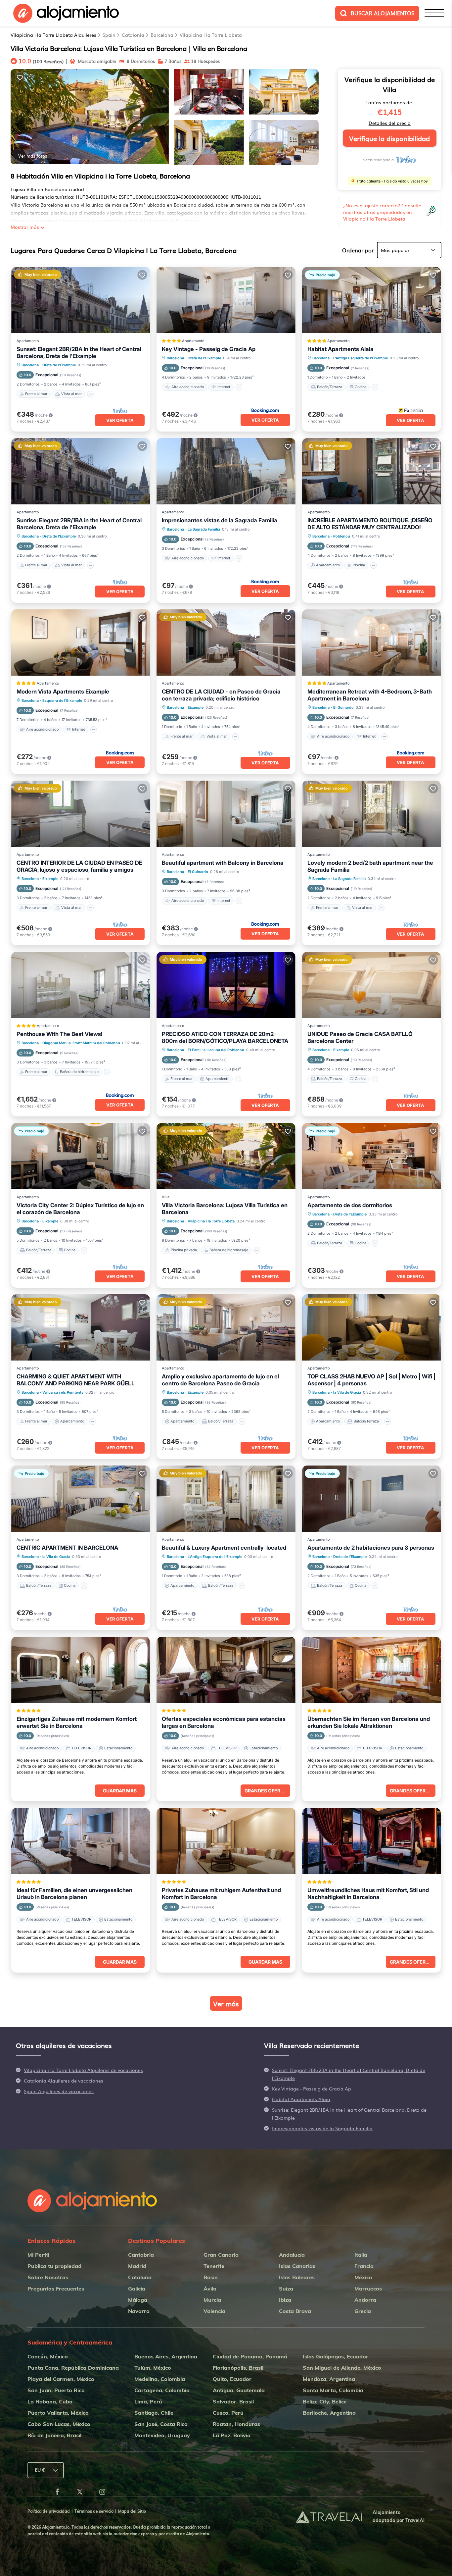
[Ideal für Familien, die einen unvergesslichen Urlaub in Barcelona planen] (81, 1841)
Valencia (214, 2311)
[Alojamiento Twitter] (80, 2493)
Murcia (212, 2300)
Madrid (137, 2266)
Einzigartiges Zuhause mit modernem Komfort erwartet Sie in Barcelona (77, 1722)
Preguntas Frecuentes (56, 2289)
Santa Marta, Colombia (333, 2390)
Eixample (196, 707)
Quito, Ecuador (232, 2379)
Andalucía (292, 2255)
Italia (361, 2255)
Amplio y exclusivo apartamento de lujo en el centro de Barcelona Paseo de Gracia (220, 1380)
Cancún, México (48, 2356)
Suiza (286, 2289)
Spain (109, 35)
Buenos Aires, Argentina (166, 2356)
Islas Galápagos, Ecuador (336, 2356)
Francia (364, 2266)
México (363, 2277)
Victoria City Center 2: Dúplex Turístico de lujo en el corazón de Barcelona (80, 1209)
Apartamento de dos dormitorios (350, 1205)
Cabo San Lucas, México (59, 2424)
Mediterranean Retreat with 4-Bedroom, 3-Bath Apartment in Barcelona (370, 695)
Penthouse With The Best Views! (60, 1034)
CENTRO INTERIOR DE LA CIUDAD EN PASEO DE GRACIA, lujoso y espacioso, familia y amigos (79, 866)
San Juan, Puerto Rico (56, 2390)
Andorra (365, 2300)
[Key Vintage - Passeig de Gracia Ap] (226, 300)
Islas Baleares (297, 2277)
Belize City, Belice (325, 2401)
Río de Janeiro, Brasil (54, 2435)
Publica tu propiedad (54, 2266)
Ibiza (285, 2300)
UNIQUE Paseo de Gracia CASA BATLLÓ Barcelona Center (360, 1037)
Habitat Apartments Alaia (340, 349)
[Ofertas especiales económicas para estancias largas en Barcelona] (226, 1670)
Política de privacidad (49, 2511)
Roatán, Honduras (236, 2424)
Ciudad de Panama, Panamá (250, 2356)
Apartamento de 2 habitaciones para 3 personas (371, 1548)
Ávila (210, 2289)
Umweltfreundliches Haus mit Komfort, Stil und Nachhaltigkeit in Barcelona (368, 1894)
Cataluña (140, 2277)
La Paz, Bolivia (232, 2435)
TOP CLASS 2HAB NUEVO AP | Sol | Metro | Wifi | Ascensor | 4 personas (371, 1380)
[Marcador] (20, 77)
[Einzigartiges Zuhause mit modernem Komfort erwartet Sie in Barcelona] (81, 1670)
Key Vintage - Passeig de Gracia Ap (209, 349)
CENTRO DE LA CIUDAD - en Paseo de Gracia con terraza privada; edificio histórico (221, 695)
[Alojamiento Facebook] (57, 2493)
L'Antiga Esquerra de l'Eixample (361, 358)
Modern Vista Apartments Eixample (63, 692)
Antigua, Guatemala (239, 2390)
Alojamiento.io (56, 2527)
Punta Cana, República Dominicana (73, 2368)
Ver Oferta (120, 420)
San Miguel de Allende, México (342, 2368)
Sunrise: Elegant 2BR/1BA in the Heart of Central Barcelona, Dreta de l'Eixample (79, 524)
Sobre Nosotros (48, 2277)
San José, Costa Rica (161, 2424)
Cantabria (141, 2255)
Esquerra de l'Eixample (62, 700)
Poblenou (342, 536)
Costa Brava (295, 2311)
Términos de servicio (94, 2511)
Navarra (139, 2311)
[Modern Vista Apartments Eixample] (81, 643)
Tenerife (214, 2266)
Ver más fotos (33, 156)
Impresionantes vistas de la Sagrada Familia (220, 520)
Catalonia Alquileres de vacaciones (64, 2081)
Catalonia (133, 35)
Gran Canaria (221, 2255)
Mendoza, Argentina (329, 2379)
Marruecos (368, 2289)
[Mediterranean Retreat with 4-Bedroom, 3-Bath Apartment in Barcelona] (371, 643)
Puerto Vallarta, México (58, 2413)
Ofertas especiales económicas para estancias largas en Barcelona (224, 1722)
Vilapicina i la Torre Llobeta (211, 35)
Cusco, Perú (228, 2413)
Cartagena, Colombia (162, 2390)
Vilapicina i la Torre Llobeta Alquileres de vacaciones (83, 2070)
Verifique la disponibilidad (389, 138)
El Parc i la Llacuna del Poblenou (216, 1050)
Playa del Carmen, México (61, 2379)
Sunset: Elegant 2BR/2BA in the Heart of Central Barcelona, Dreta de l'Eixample (79, 353)
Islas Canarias (297, 2266)
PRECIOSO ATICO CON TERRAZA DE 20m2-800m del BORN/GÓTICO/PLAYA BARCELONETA (225, 1037)
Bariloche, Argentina (329, 2413)
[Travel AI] (329, 2517)
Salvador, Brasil (233, 2401)
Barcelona (162, 35)
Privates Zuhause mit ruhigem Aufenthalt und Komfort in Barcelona (221, 1894)
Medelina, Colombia (160, 2379)
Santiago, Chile (154, 2413)
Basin (211, 2277)
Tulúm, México (153, 2368)
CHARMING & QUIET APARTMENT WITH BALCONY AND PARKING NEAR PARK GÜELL (76, 1380)
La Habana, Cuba (50, 2401)
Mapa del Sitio (132, 2511)
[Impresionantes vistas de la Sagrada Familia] (226, 471)
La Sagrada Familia (204, 529)
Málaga (138, 2300)
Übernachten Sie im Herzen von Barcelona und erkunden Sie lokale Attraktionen (369, 1722)
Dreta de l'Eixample (59, 365)
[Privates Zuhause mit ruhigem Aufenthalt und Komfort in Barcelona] (226, 1841)
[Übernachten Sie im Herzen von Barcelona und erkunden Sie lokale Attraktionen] (371, 1670)
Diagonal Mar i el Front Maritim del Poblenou (81, 1043)
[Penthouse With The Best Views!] (81, 985)
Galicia (137, 2289)
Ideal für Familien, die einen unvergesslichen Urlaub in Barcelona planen (74, 1894)
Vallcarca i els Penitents (63, 1392)
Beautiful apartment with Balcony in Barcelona (223, 863)
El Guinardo (343, 707)
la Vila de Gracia (347, 1392)
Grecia (363, 2311)
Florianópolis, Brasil (238, 2368)
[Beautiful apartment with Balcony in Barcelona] (226, 814)
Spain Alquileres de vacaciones (59, 2091)
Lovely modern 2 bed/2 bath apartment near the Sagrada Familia (370, 866)
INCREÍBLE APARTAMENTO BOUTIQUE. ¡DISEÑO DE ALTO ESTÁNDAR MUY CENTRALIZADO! (370, 524)
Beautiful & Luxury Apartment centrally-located (224, 1548)
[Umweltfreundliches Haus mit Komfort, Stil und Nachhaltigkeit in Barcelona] (371, 1841)
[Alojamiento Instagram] (102, 2493)
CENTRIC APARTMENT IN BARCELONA (67, 1548)
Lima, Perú (148, 2401)
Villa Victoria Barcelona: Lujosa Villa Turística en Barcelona (225, 1209)
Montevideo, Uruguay (162, 2435)
